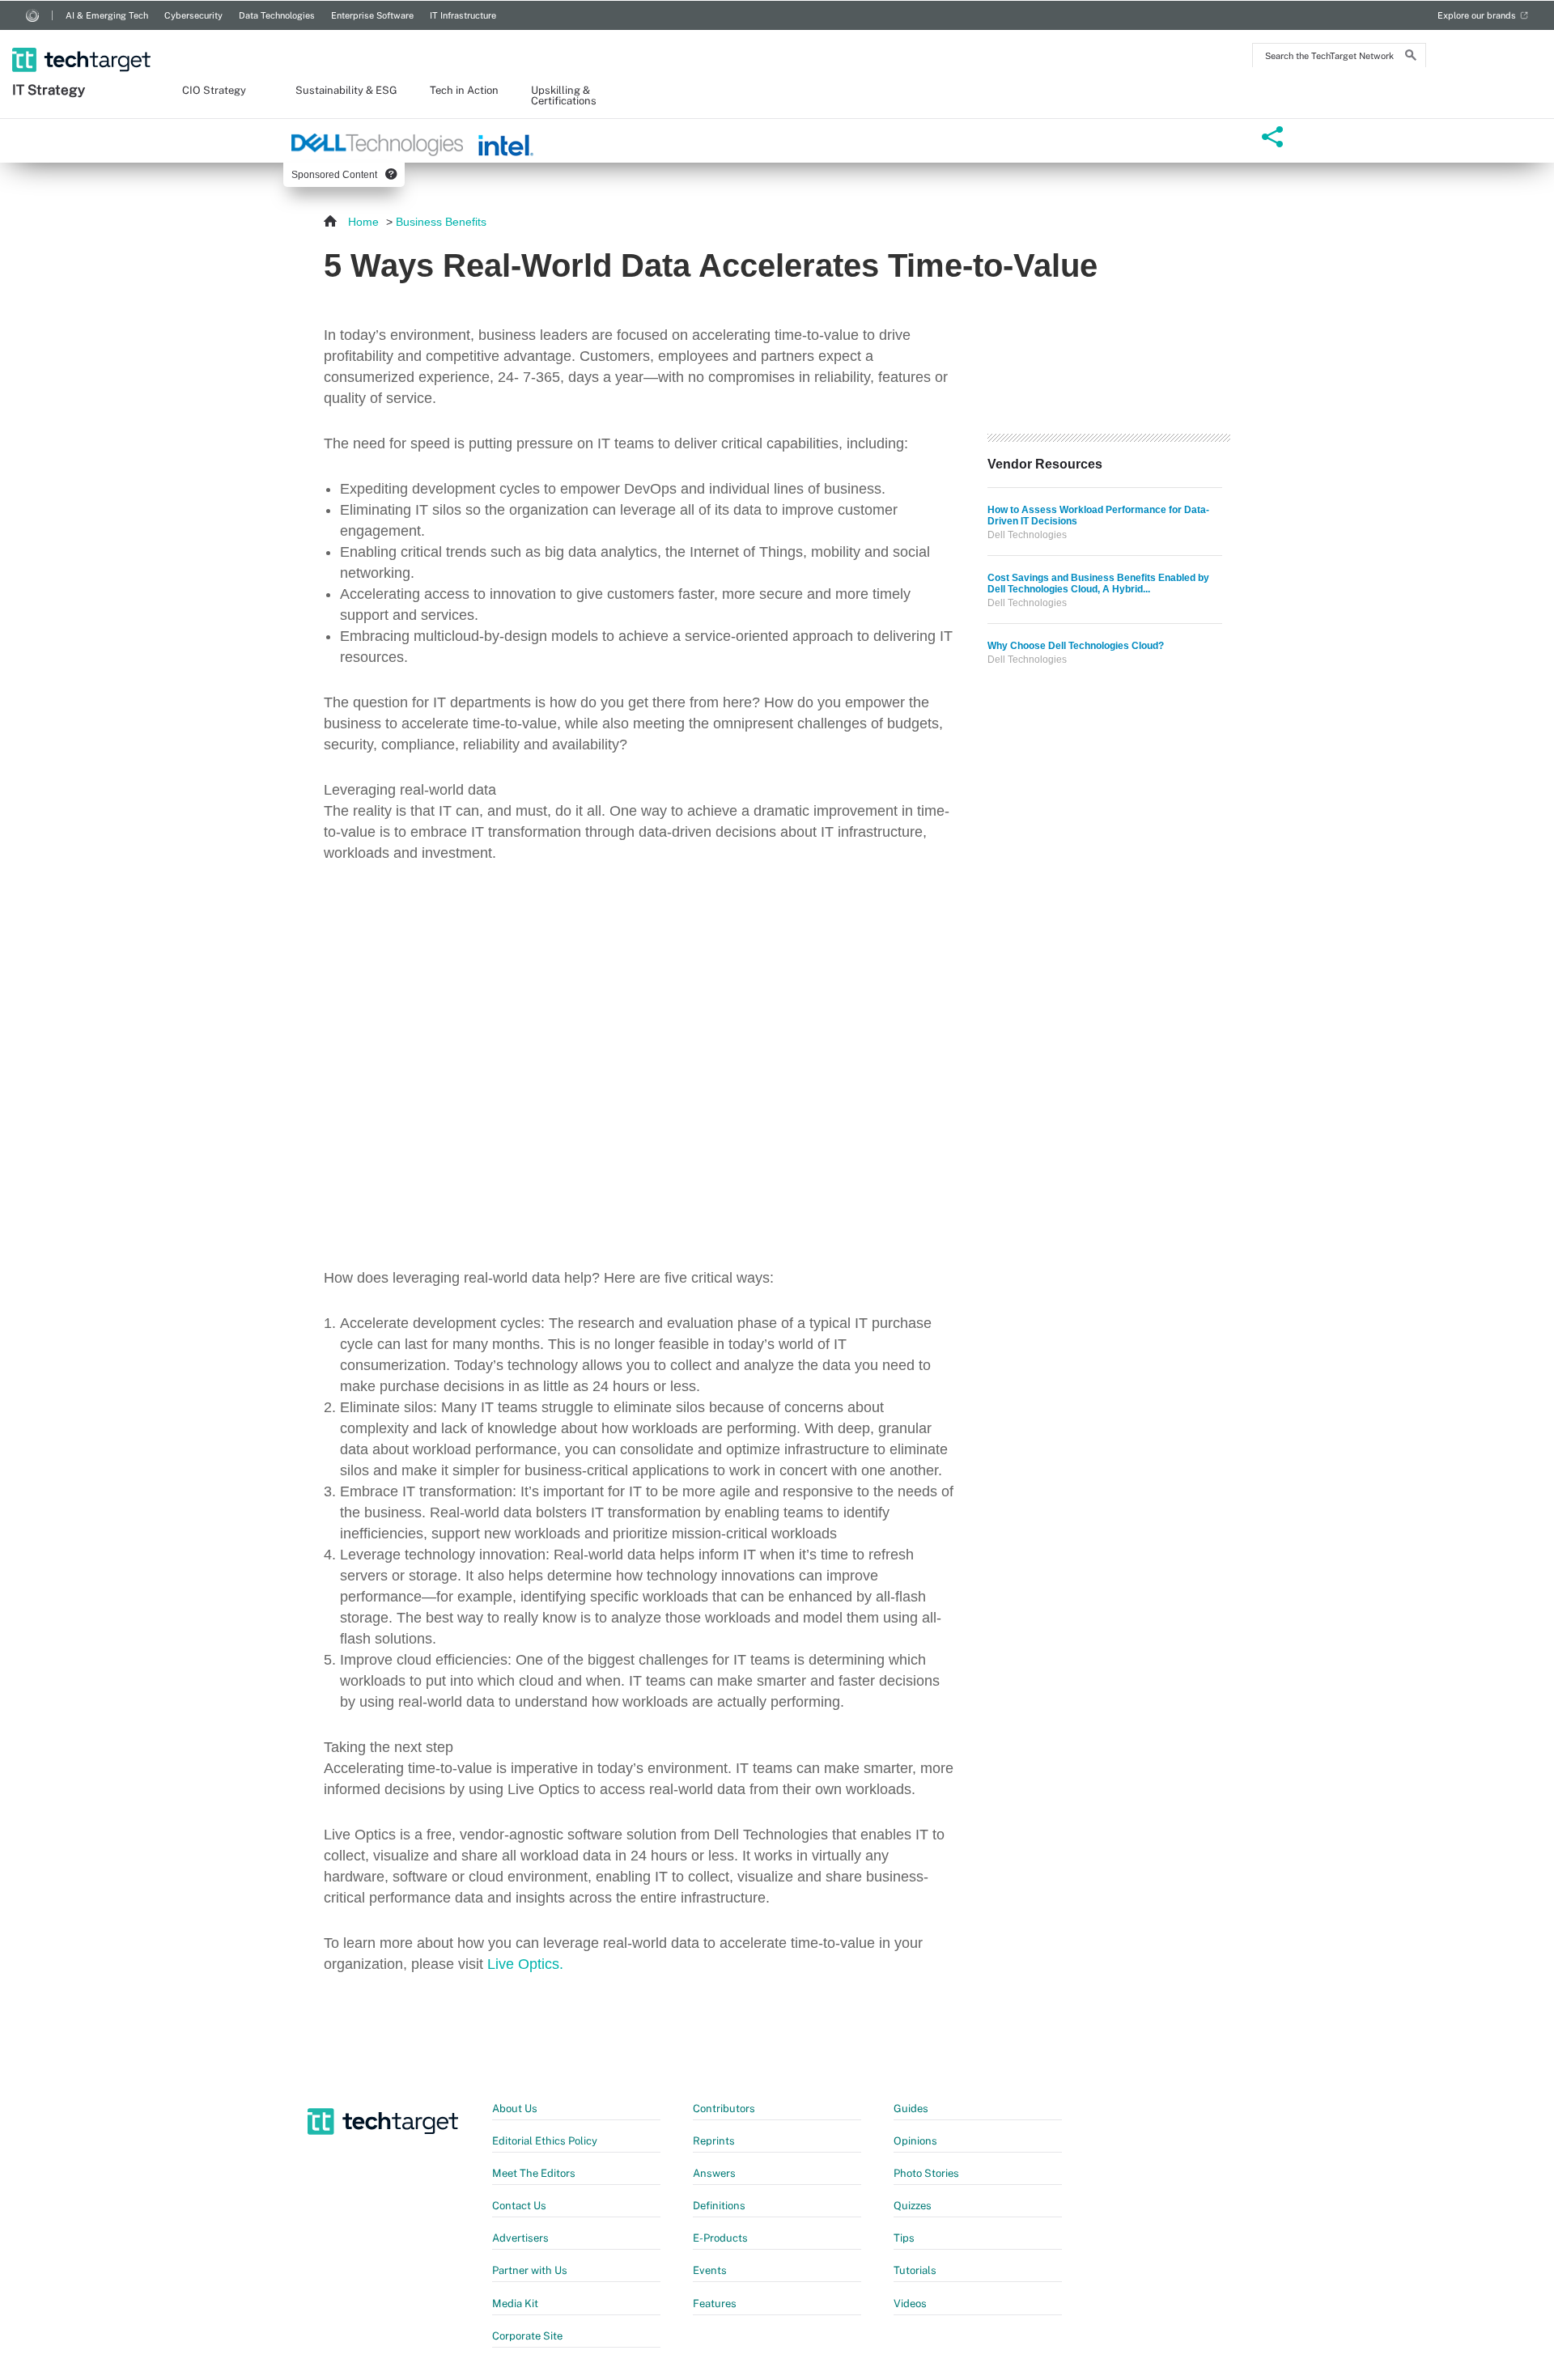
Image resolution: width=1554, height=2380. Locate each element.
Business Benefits (441, 222)
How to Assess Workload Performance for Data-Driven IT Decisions (1098, 515)
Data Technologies (277, 15)
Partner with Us (530, 2270)
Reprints (714, 2141)
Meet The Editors (534, 2173)
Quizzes (913, 2206)
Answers (714, 2173)
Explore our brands (1477, 15)
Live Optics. (525, 1964)
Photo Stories (926, 2173)
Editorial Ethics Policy (545, 2141)
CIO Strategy (214, 91)
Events (710, 2270)
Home (363, 222)
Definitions (719, 2206)
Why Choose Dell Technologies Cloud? (1076, 646)
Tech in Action (464, 91)
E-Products (720, 2238)
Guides (911, 2108)
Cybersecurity (193, 15)
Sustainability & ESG (346, 91)
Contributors (724, 2108)
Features (715, 2304)
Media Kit (515, 2304)
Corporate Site (527, 2336)
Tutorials (915, 2270)
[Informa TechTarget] (32, 15)
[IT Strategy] (83, 39)
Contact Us (519, 2206)
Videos (910, 2304)
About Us (515, 2108)
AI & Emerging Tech (107, 15)
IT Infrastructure (463, 15)
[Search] (1411, 57)
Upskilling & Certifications (564, 96)
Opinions (915, 2141)
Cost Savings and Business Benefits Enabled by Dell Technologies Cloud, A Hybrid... (1098, 583)
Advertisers (520, 2238)
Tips (904, 2238)
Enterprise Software (372, 15)
